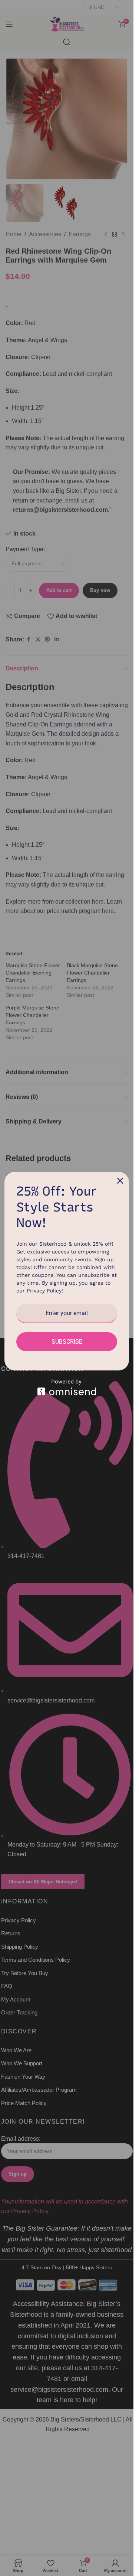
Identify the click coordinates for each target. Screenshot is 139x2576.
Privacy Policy (44, 1291)
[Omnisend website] (67, 1387)
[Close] (120, 1181)
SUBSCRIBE (67, 1342)
